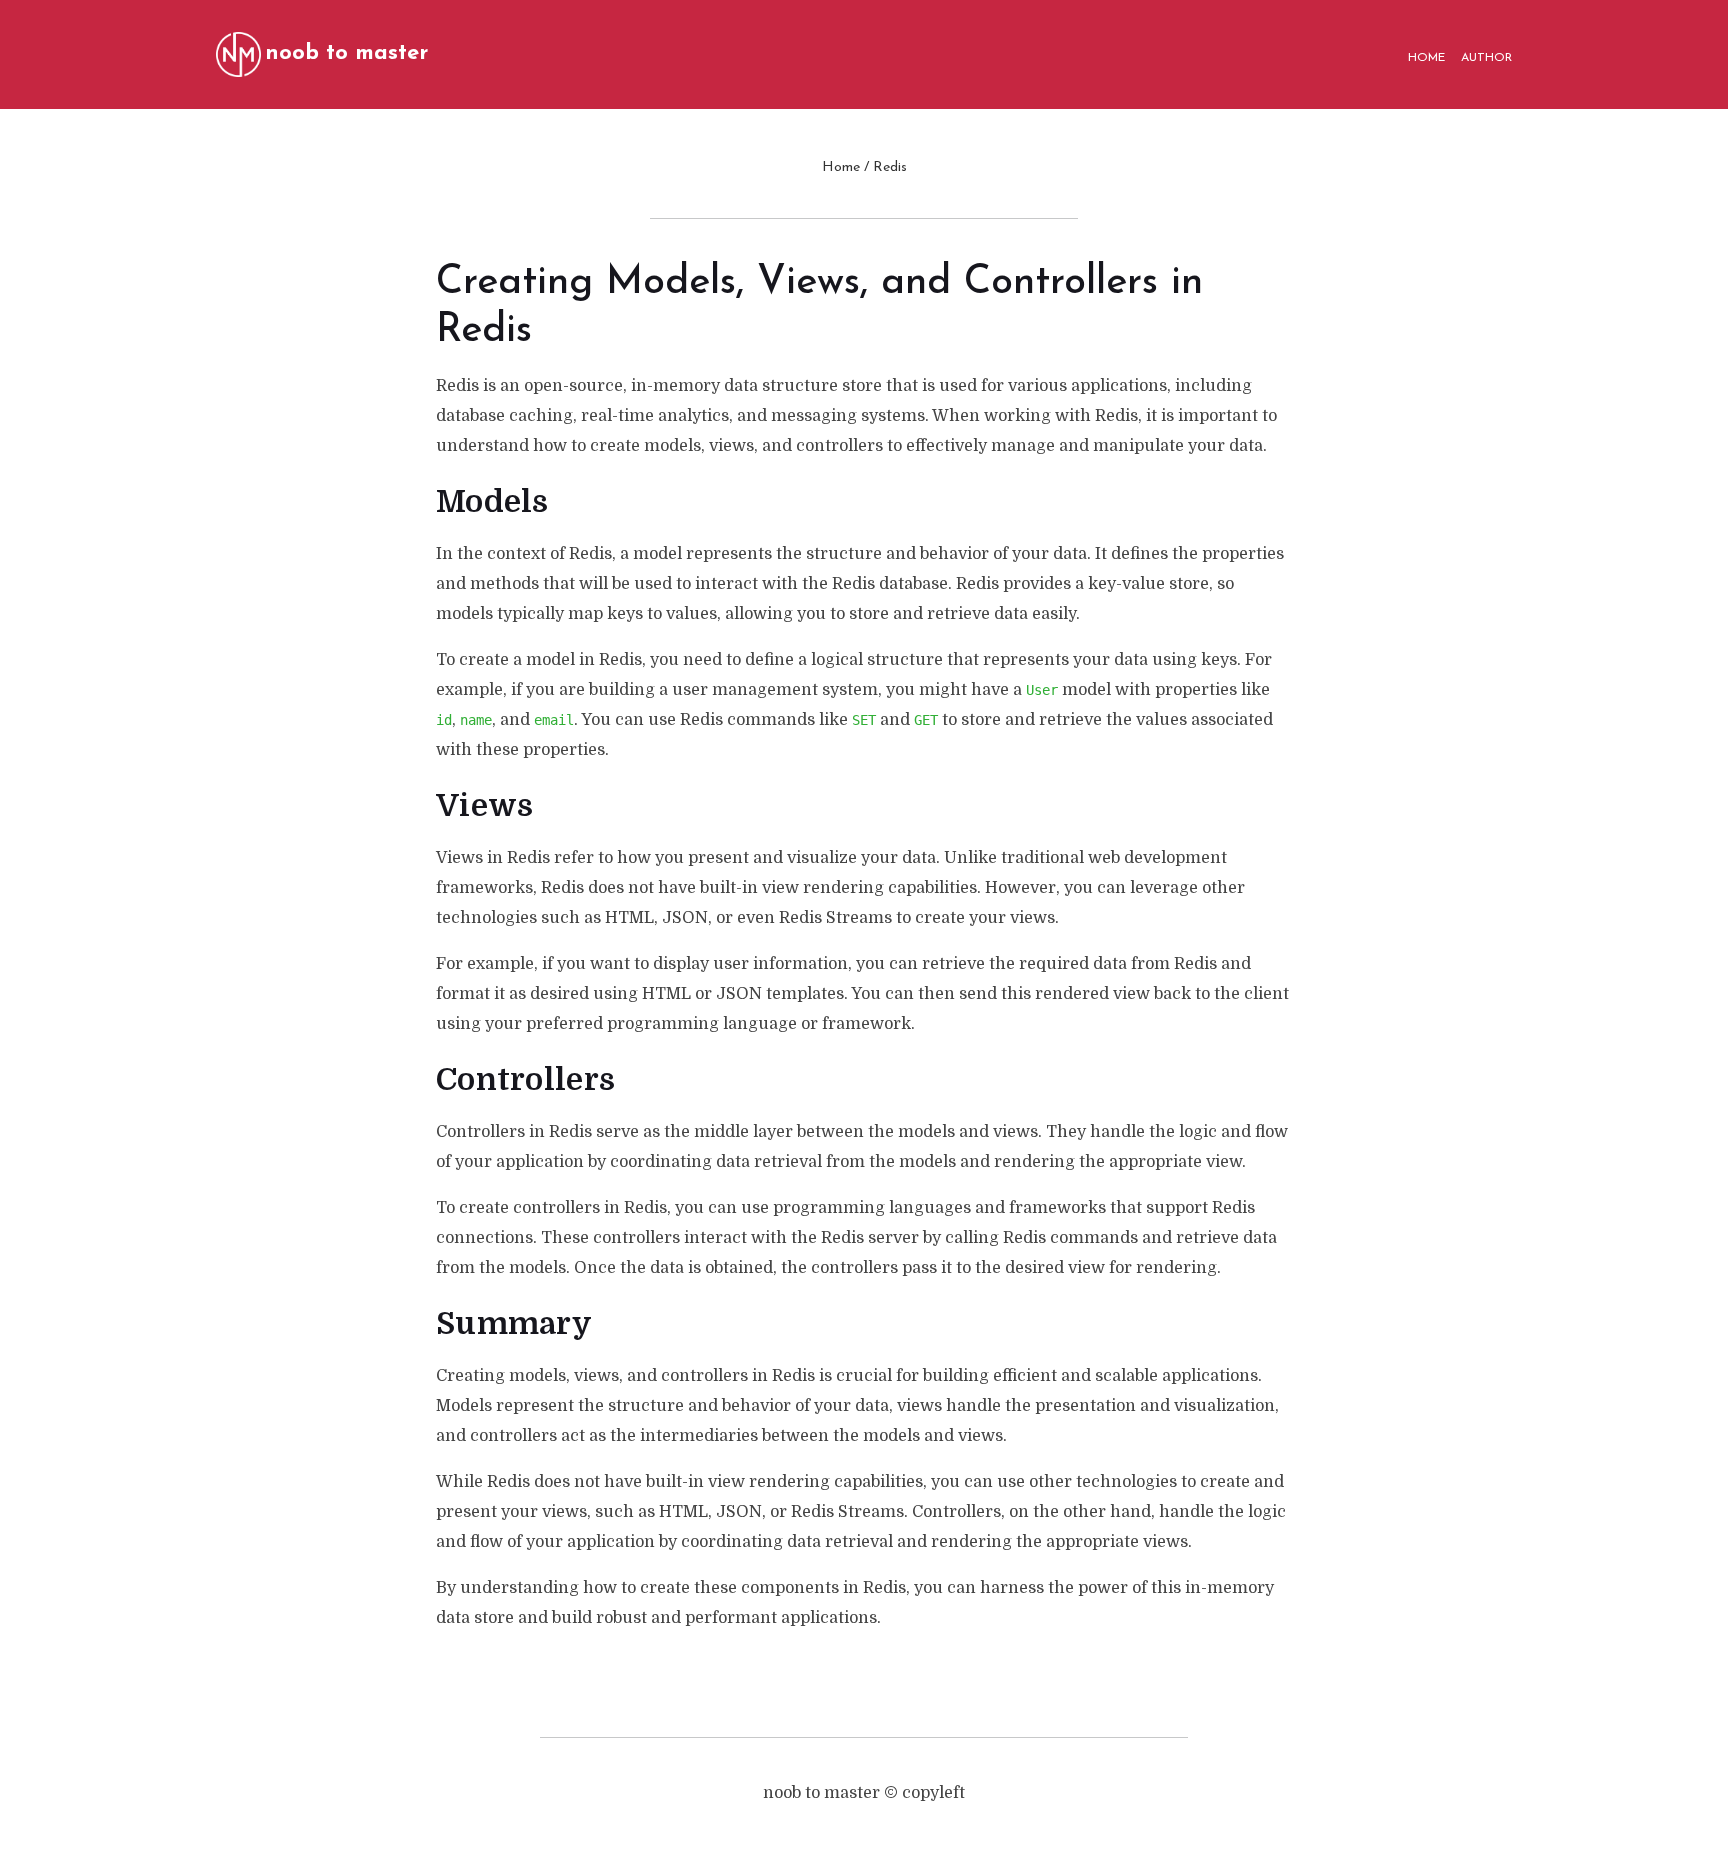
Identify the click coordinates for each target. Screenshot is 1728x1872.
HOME (1426, 58)
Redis (890, 167)
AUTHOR (1486, 58)
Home (841, 167)
